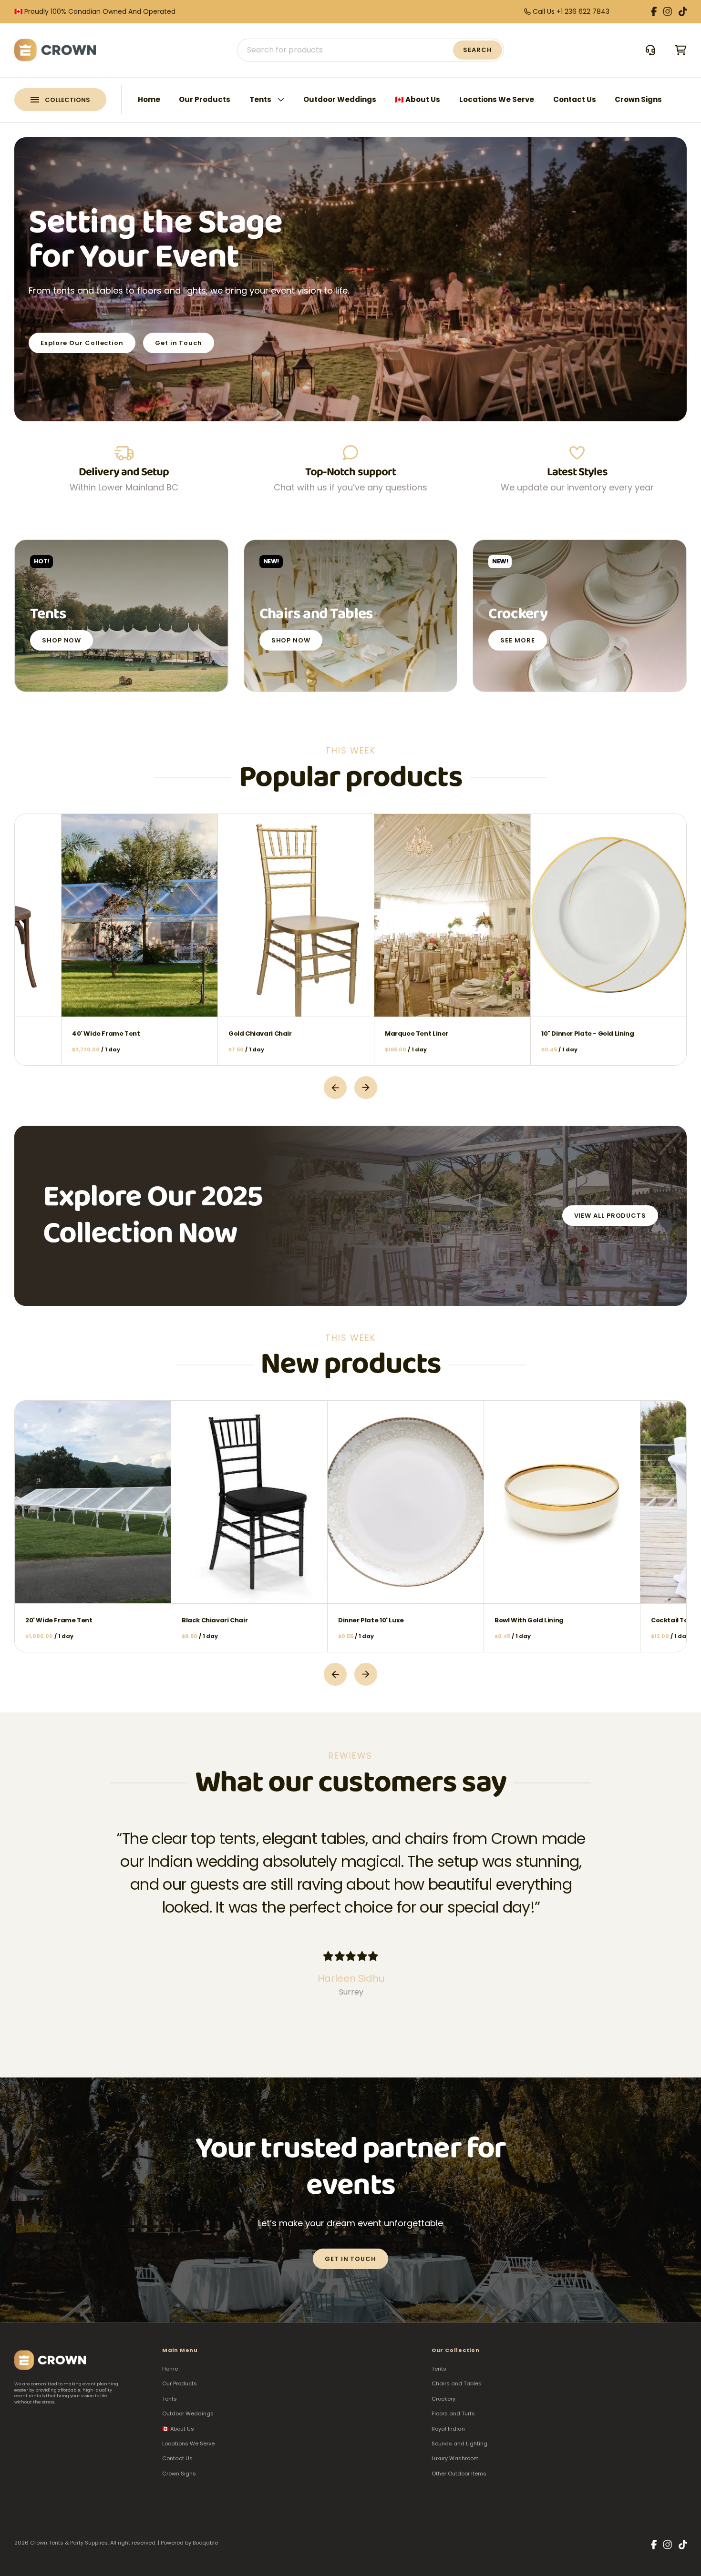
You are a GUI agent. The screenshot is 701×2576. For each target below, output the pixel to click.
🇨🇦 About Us (418, 99)
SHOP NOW (62, 640)
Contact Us (575, 99)
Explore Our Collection (82, 343)
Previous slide (335, 1088)
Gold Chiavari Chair (370, 1033)
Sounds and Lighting (459, 2444)
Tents (260, 99)
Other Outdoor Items (459, 2474)
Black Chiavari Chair (105, 1620)
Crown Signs (638, 99)
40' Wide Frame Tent (216, 1033)
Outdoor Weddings (340, 99)
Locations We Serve (497, 99)
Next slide (366, 1088)
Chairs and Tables (457, 2383)
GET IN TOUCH (350, 2259)
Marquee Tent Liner (526, 1033)
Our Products (205, 99)
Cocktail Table (565, 1620)
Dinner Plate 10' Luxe (261, 1620)
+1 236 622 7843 (583, 11)
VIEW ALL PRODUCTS (610, 1216)
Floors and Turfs (453, 2413)
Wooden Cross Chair (58, 1033)
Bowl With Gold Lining (419, 1620)
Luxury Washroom (455, 2458)
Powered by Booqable (189, 2543)
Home (149, 99)
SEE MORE (517, 640)
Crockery (443, 2399)
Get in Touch (179, 343)
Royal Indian (448, 2429)
